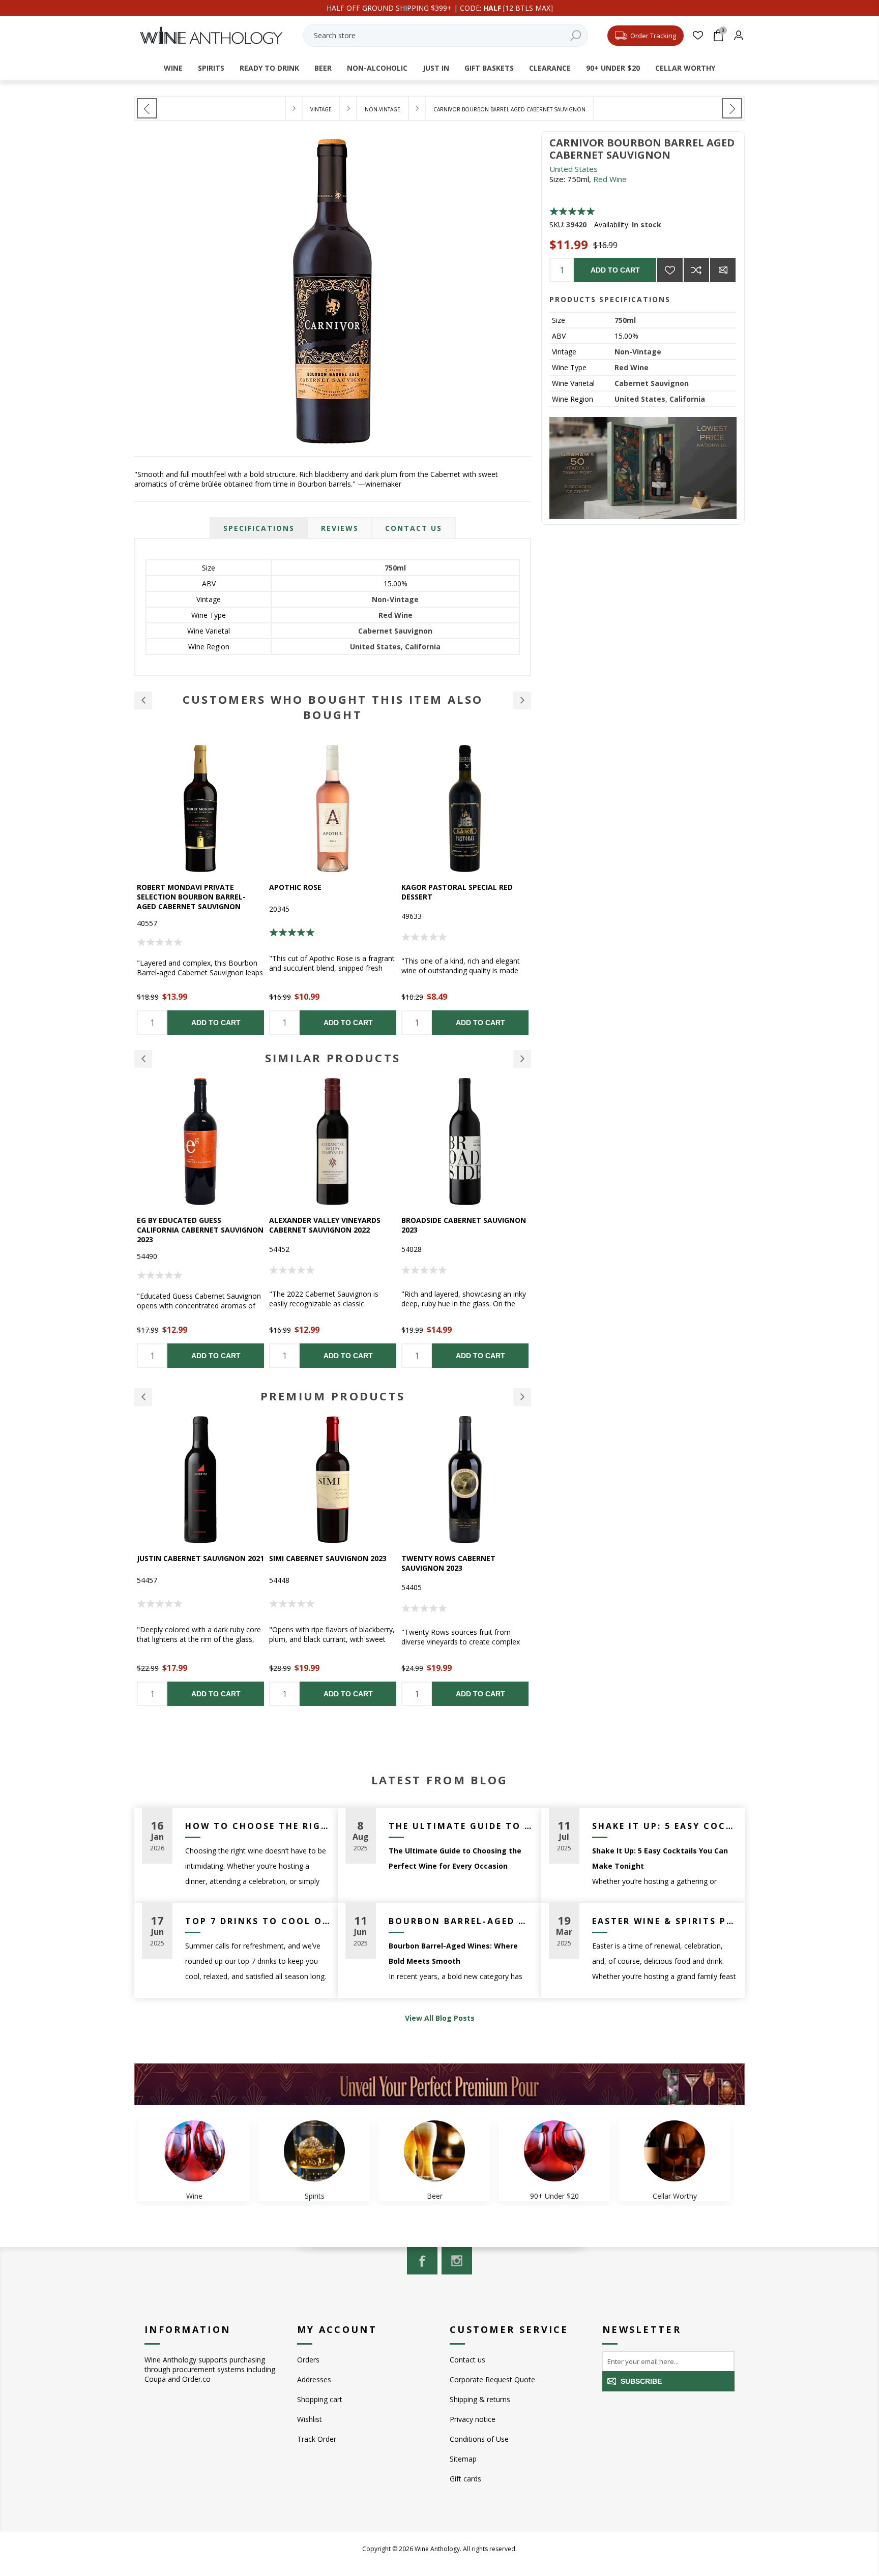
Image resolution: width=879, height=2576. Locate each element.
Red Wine (610, 179)
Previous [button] (143, 1059)
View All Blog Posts (440, 2018)
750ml (625, 320)
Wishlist (310, 2419)
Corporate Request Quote (492, 2379)
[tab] (259, 528)
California (687, 399)
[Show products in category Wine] (194, 2151)
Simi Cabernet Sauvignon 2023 (196, 1558)
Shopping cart (320, 2399)
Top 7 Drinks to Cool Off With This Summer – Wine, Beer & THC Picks (258, 1921)
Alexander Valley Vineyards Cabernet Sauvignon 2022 (193, 1225)
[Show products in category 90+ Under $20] (554, 2151)
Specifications (259, 528)
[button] (143, 700)
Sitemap (463, 2459)
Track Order (317, 2439)
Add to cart (615, 270)
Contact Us (414, 528)
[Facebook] (422, 2261)
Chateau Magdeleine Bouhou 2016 (459, 892)
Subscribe (641, 2381)
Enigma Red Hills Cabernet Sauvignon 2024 (454, 1225)
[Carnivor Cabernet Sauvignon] (732, 108)
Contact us (467, 2360)
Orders (308, 2360)
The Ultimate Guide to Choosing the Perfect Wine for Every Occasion (461, 1826)
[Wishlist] (698, 35)
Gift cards (465, 2479)
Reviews (340, 528)
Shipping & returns (480, 2399)
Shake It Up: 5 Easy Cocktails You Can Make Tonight (665, 1826)
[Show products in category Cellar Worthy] (675, 2151)
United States (574, 169)
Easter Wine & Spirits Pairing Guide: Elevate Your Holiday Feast (665, 1921)
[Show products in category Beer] (434, 2151)
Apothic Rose (163, 887)
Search (575, 35)
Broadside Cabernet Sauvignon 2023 (331, 1225)
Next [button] (522, 1059)
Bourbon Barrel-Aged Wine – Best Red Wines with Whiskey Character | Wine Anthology (461, 1921)
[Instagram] (457, 2261)
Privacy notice (473, 2419)
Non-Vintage (638, 352)
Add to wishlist (670, 270)
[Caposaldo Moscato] (147, 108)
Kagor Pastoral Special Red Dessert (325, 892)
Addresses (314, 2379)
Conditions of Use (479, 2439)
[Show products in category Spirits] (314, 2151)
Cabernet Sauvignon (652, 383)
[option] (200, 890)
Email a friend (723, 270)
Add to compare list (696, 270)
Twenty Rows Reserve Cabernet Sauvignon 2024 (464, 1563)
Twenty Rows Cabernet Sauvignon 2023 (316, 1563)
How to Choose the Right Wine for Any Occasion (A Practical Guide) (258, 1826)
